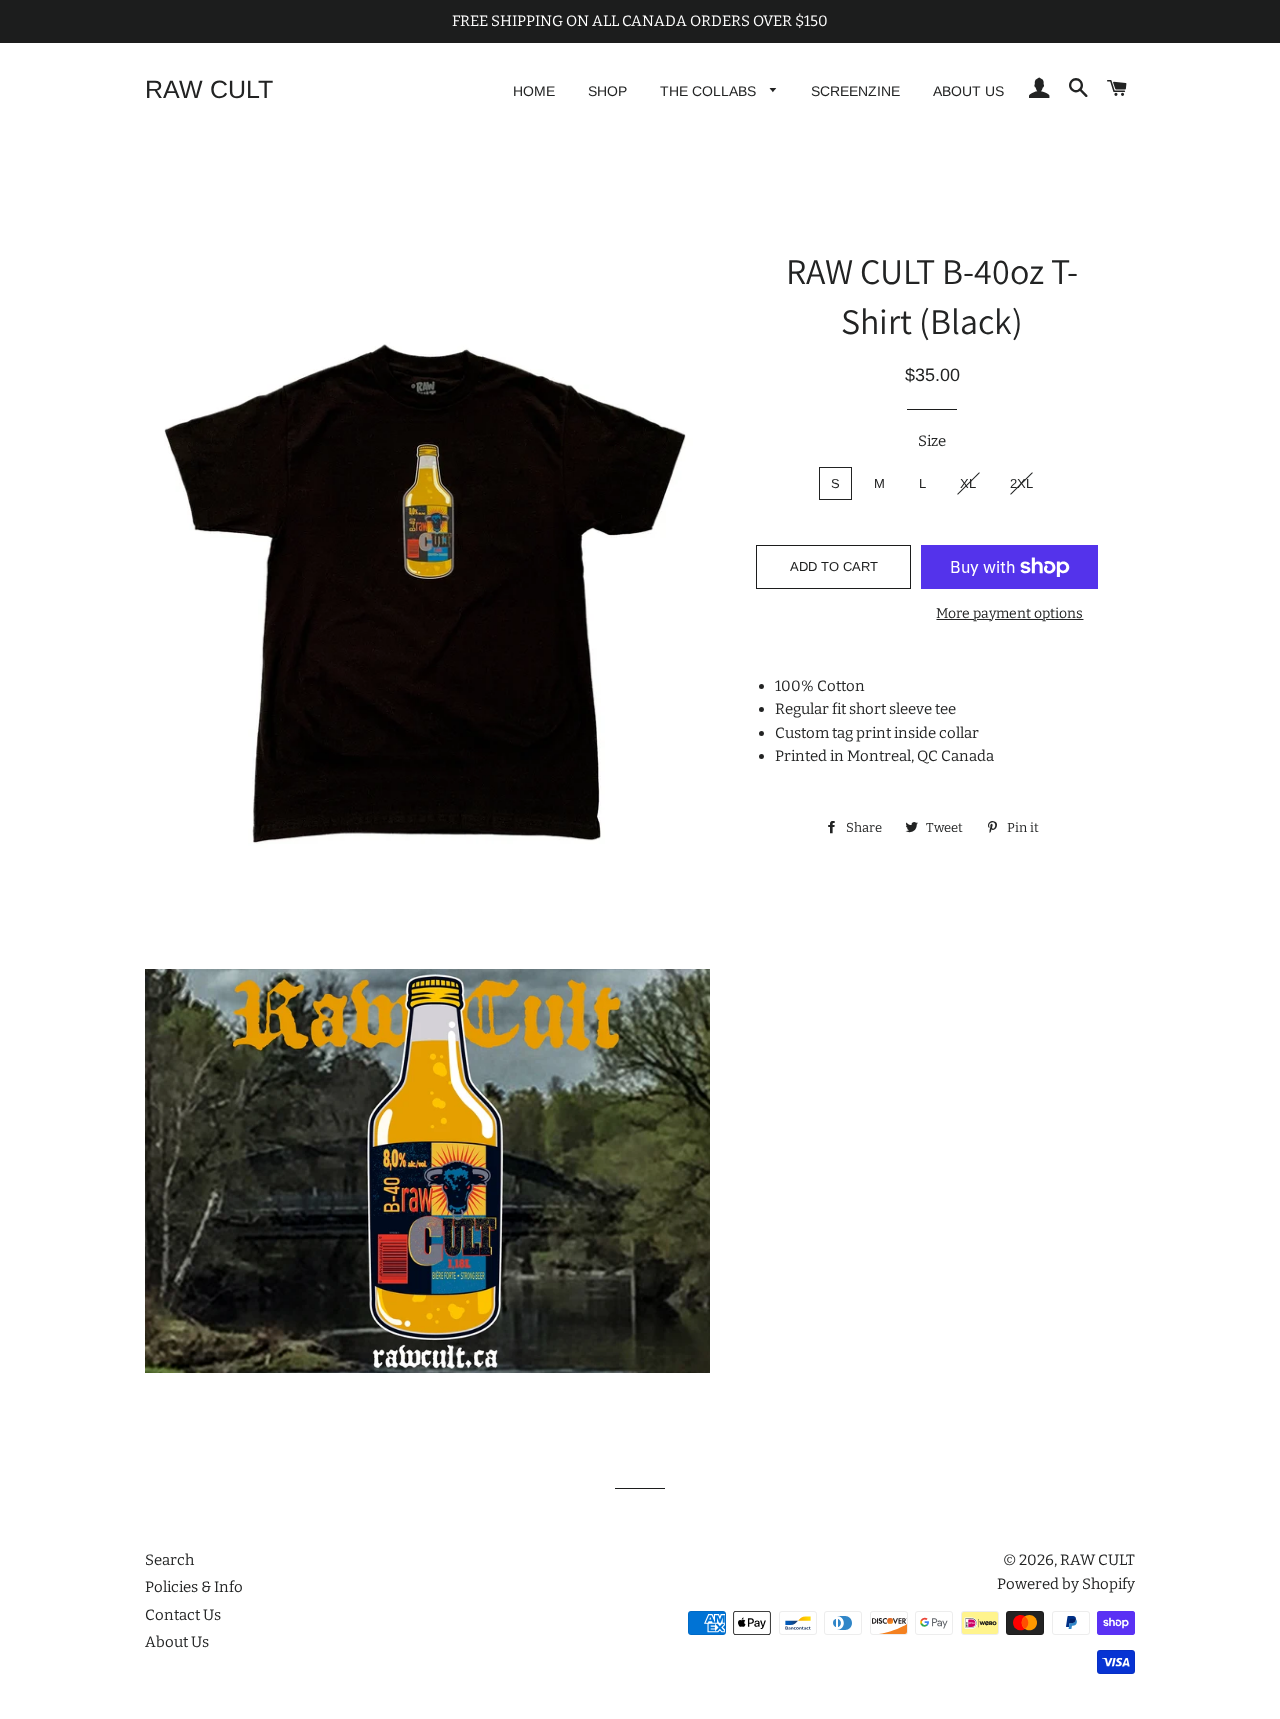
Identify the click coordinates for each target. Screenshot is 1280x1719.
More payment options (1009, 613)
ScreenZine (855, 91)
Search (169, 1560)
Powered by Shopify (1066, 1584)
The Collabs (710, 91)
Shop (607, 91)
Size (932, 441)
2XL (1021, 483)
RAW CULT (209, 89)
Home (534, 91)
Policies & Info (194, 1587)
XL (968, 483)
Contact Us (183, 1615)
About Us (968, 91)
